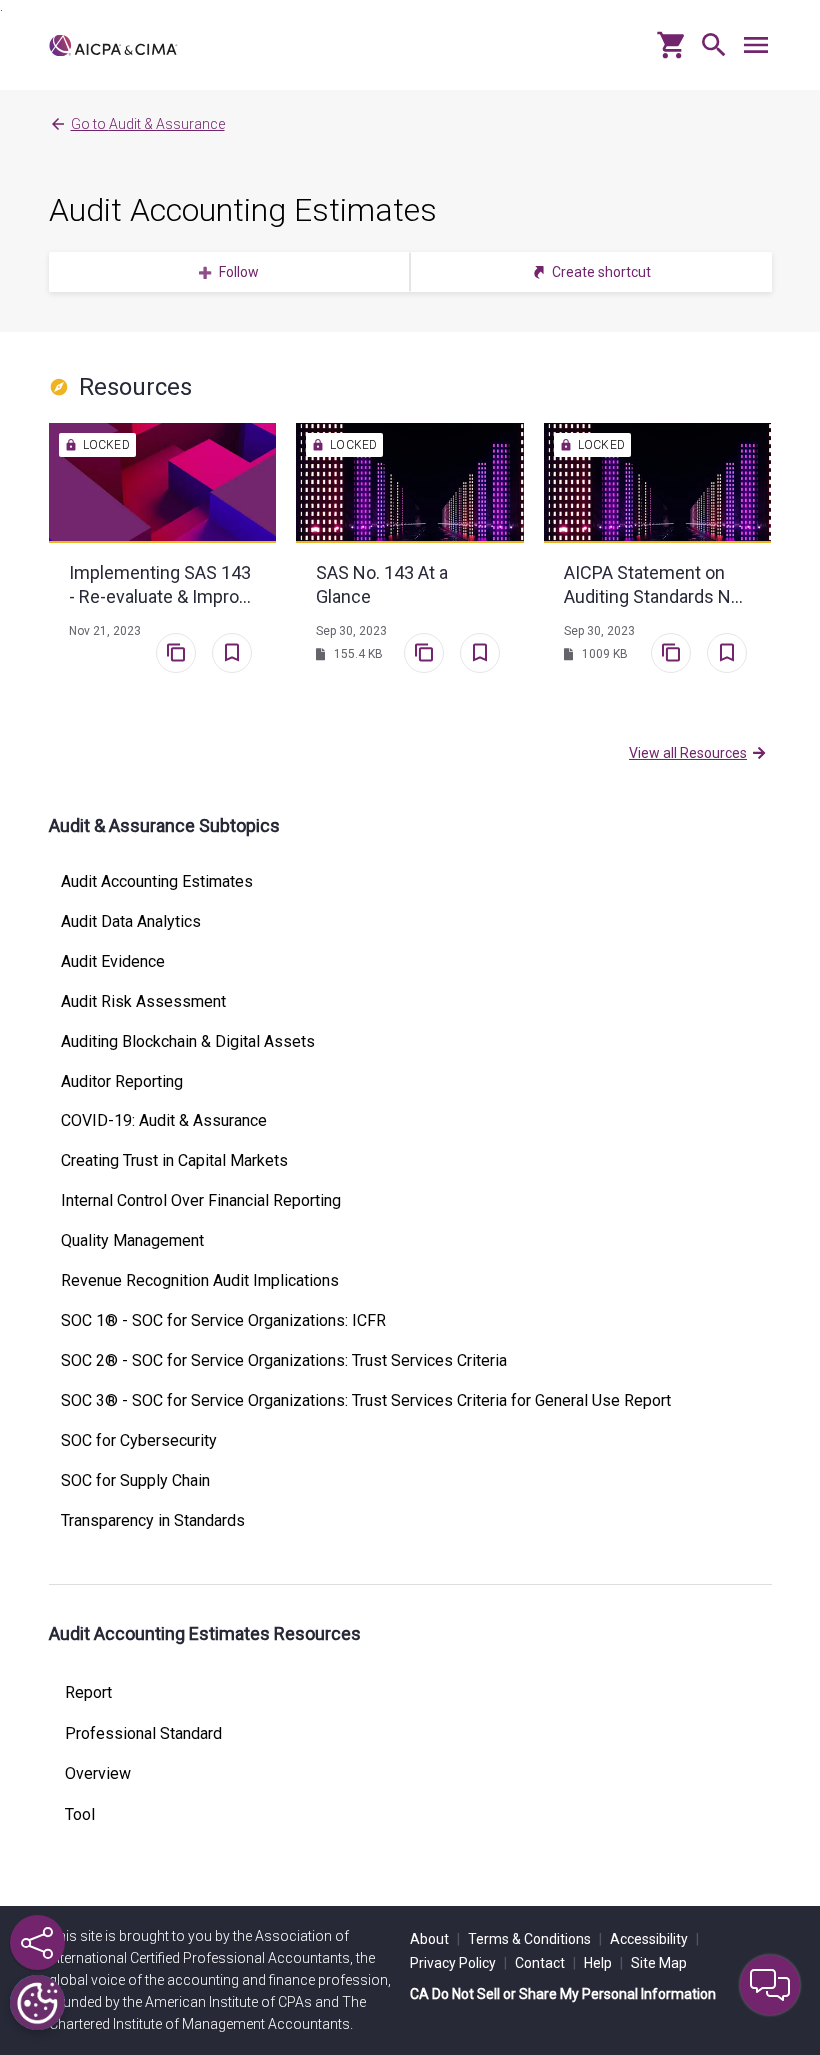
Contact (545, 1963)
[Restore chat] (770, 1985)
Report (88, 1693)
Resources (135, 387)
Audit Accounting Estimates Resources (205, 1633)
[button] (709, 52)
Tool (80, 1815)
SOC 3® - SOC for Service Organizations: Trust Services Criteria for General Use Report (366, 1401)
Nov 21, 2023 (105, 631)
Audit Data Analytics (131, 922)
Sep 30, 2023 (351, 631)
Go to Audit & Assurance (148, 124)
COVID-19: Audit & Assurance (164, 1121)
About (435, 1939)
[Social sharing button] (37, 1942)
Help (603, 1963)
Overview (98, 1774)
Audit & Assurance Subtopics (164, 825)
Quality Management (132, 1241)
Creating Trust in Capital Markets (174, 1161)
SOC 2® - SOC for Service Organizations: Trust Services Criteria (284, 1361)
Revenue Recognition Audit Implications (200, 1281)
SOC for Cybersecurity (139, 1441)
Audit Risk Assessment (143, 1002)
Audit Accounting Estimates (243, 210)
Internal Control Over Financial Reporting (201, 1201)
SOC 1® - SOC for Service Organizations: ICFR (223, 1321)
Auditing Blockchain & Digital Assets (188, 1042)
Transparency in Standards (153, 1521)
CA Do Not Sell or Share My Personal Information (563, 1994)
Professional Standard (143, 1734)
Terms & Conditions (535, 1939)
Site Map (659, 1963)
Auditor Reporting (122, 1082)
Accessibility (654, 1939)
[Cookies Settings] (37, 2002)
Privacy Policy (458, 1963)
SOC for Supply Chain (135, 1481)
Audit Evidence (113, 962)
